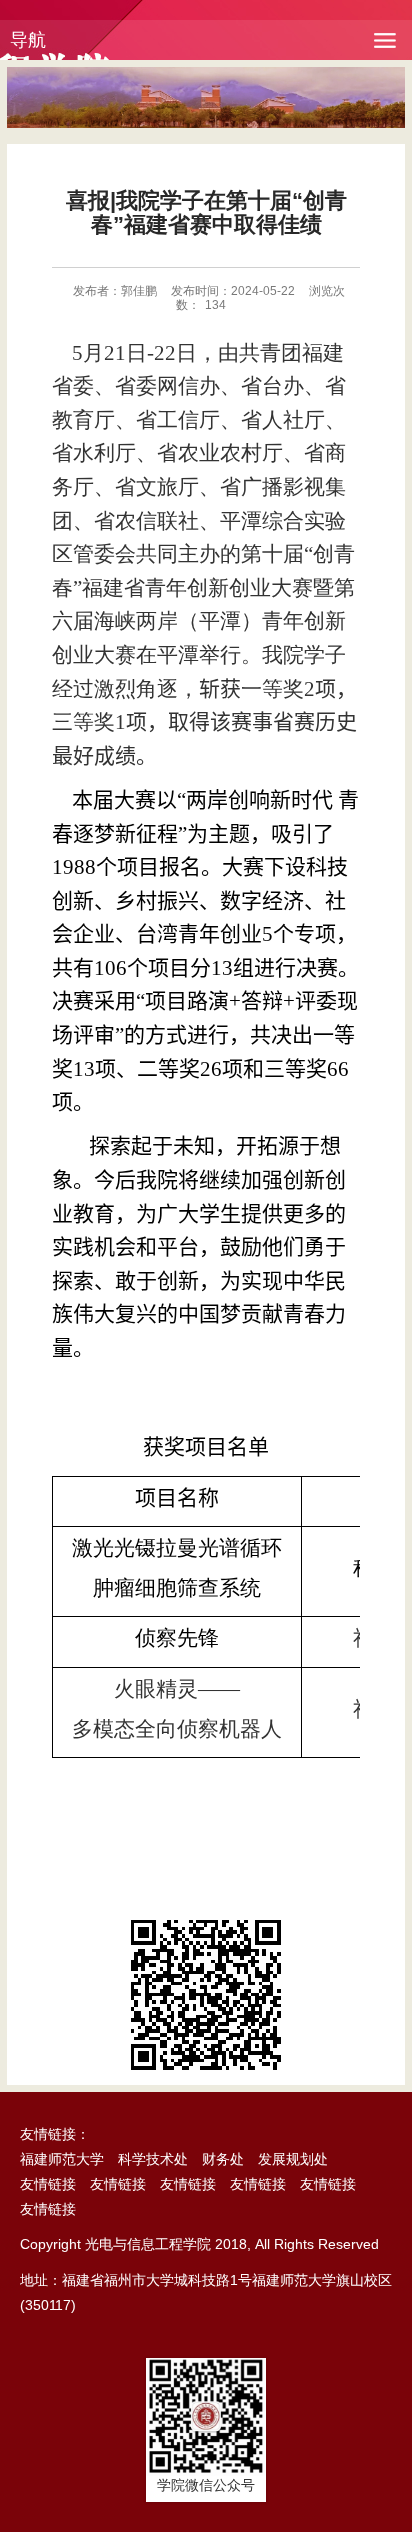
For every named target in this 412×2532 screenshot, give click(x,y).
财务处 (223, 2159)
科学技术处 (153, 2159)
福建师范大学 (62, 2159)
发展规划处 (293, 2159)
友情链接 (48, 2184)
